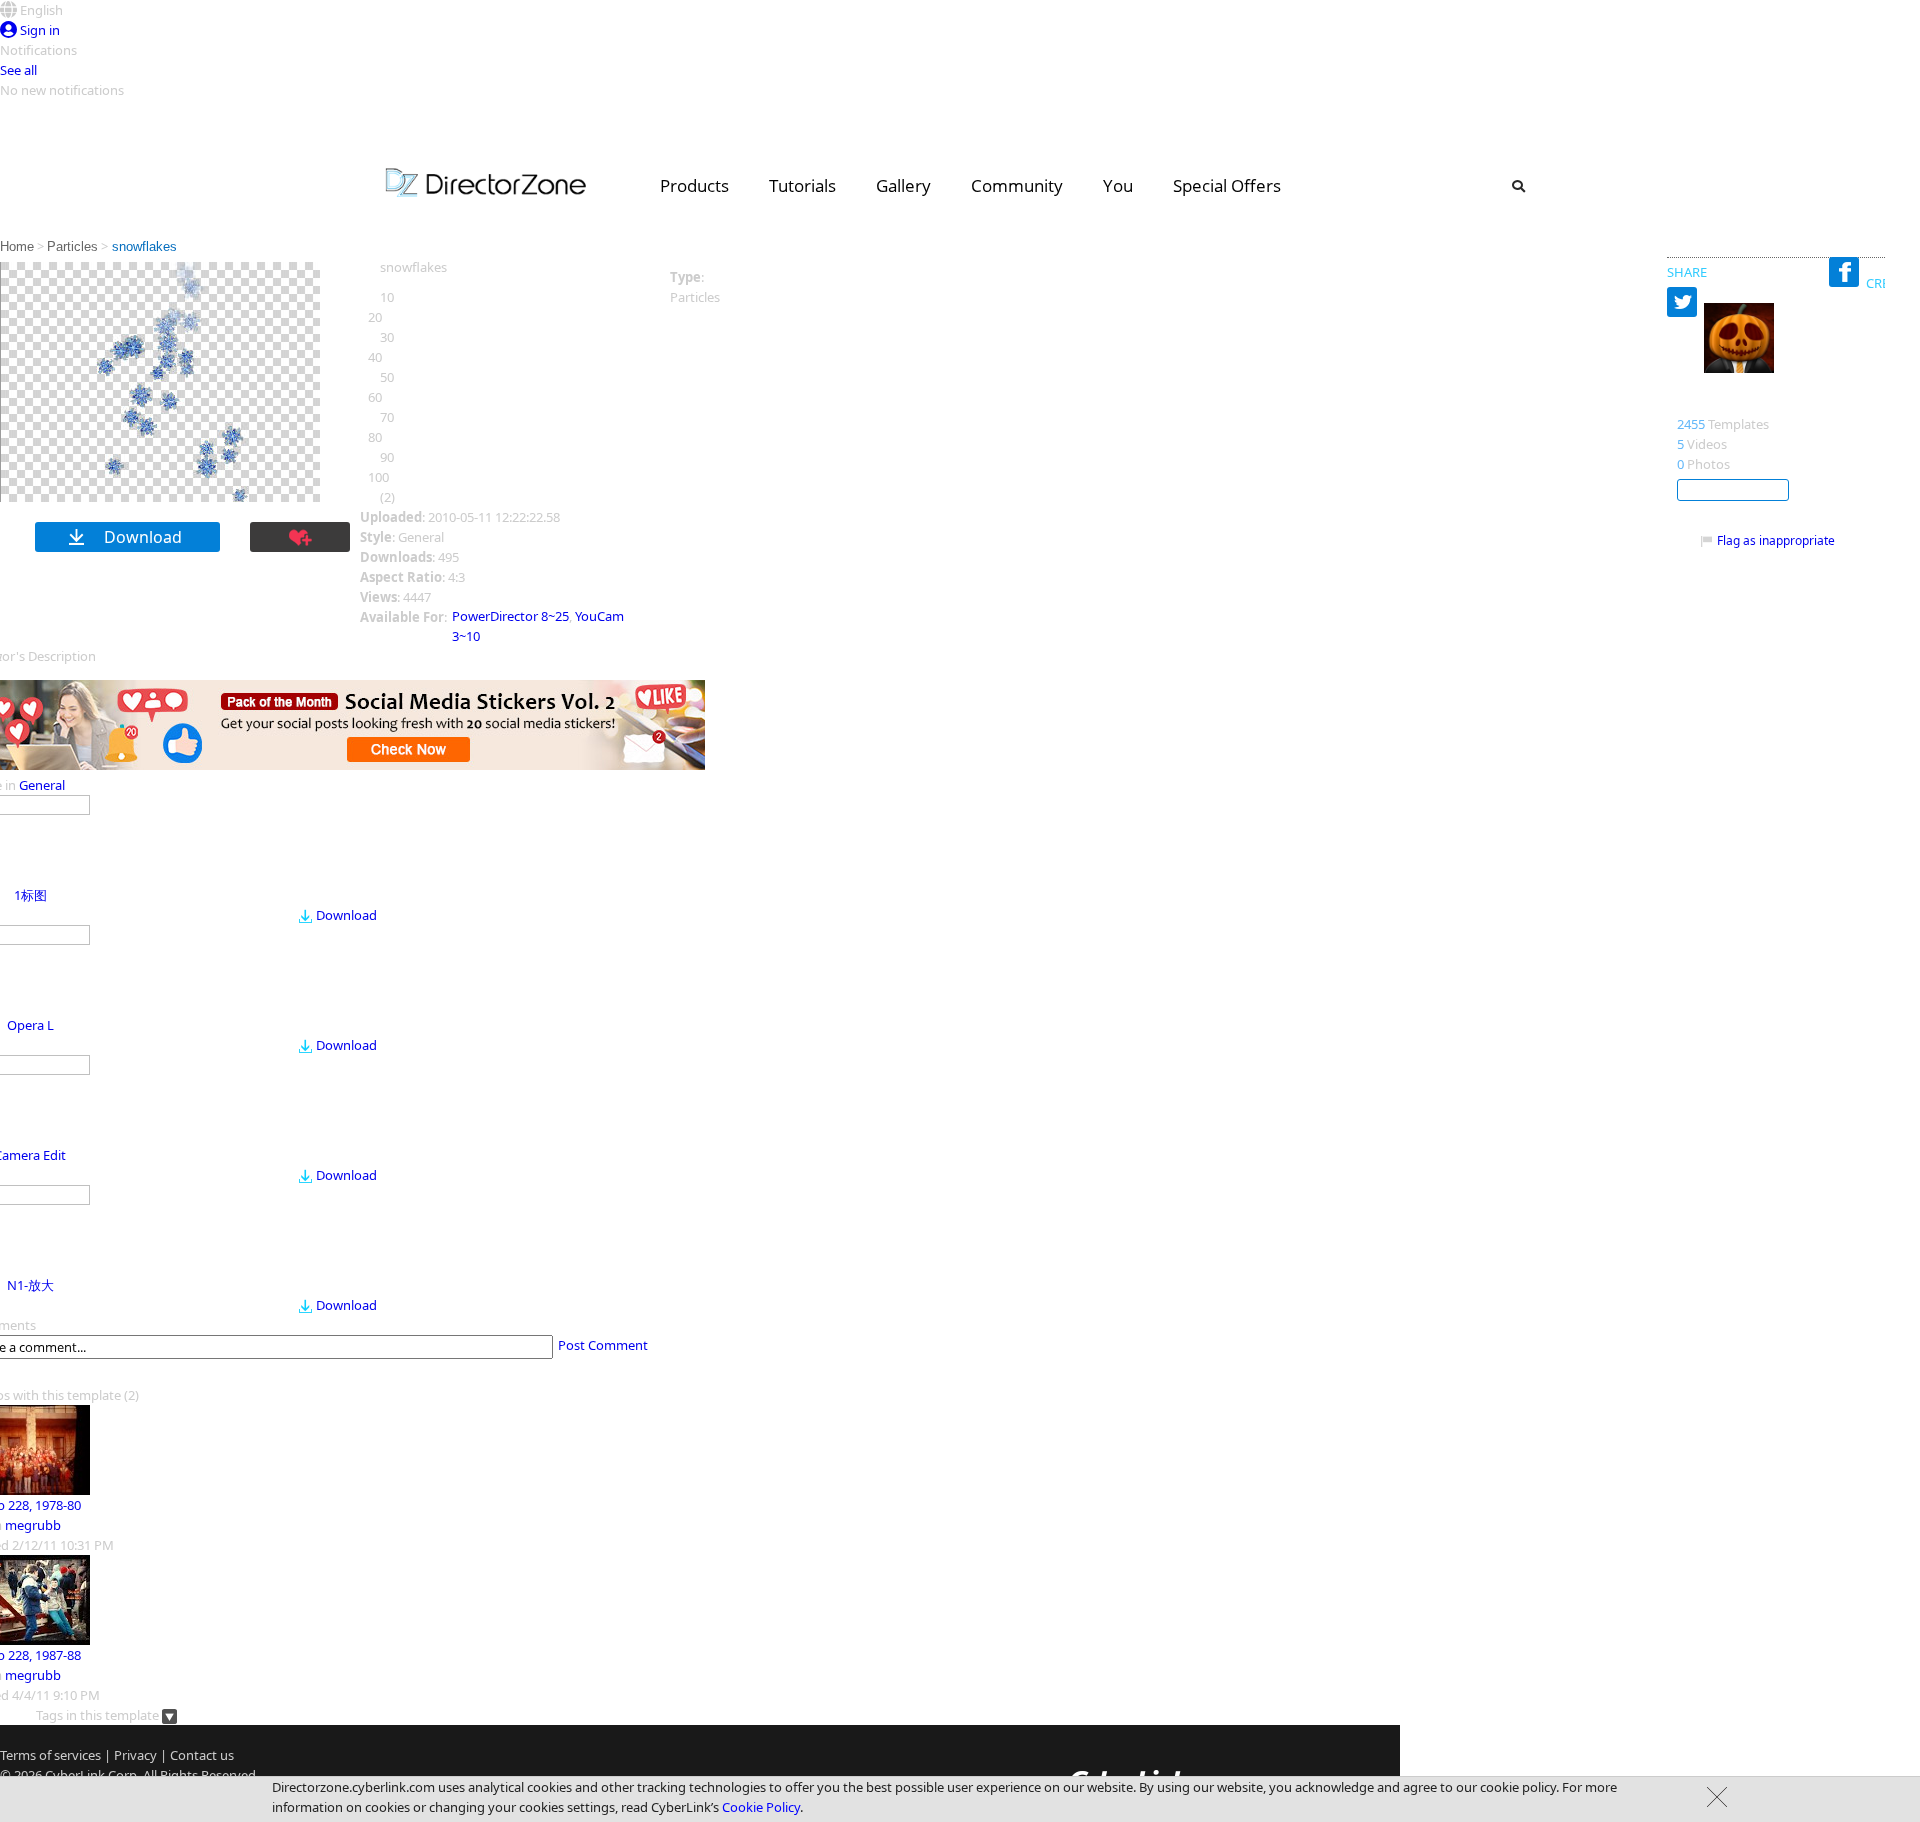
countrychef (1723, 403)
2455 (1691, 424)
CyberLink (75, 1775)
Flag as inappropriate (1776, 540)
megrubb (33, 1525)
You (1118, 185)
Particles (72, 246)
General (42, 785)
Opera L (30, 1025)
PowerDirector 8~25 (510, 616)
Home (17, 246)
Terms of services (50, 1755)
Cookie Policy (761, 1807)
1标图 (30, 895)
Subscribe (1733, 490)
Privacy (135, 1755)
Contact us (202, 1755)
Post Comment (603, 1345)
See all (18, 70)
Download (346, 915)
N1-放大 (30, 1285)
